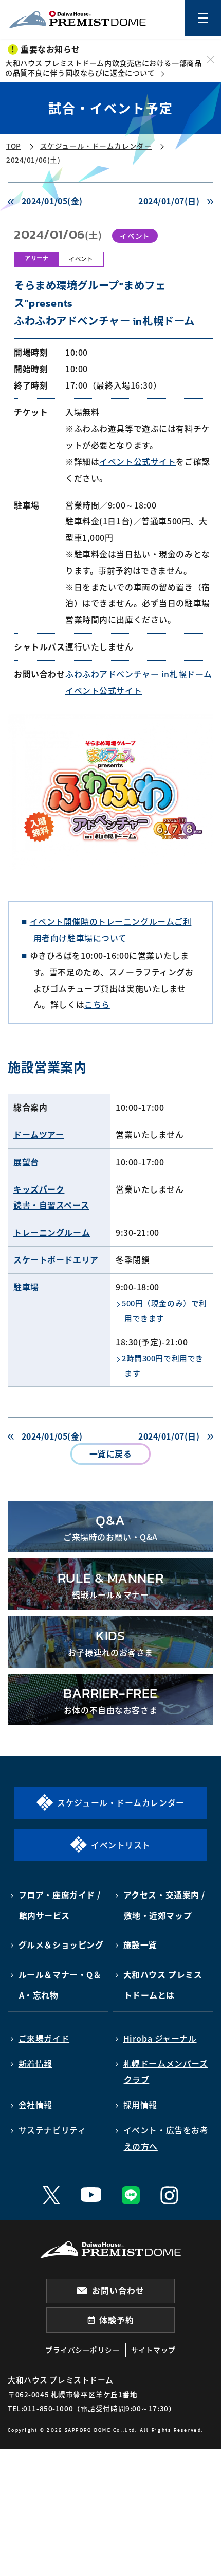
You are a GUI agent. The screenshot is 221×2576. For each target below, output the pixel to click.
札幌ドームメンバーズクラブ (166, 2072)
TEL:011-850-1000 (40, 2408)
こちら (97, 1004)
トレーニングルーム (52, 1232)
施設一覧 (140, 1945)
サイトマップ (153, 2350)
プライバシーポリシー (83, 2350)
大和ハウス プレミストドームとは (163, 1985)
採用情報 (140, 2105)
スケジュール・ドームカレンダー (96, 146)
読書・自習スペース (51, 1205)
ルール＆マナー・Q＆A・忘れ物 (60, 1985)
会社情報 (35, 2105)
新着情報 (35, 2064)
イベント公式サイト (137, 461)
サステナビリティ (52, 2130)
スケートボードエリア (56, 1260)
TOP (14, 146)
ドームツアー (39, 1135)
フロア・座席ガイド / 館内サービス (60, 1905)
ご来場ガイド (44, 2038)
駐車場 (26, 1287)
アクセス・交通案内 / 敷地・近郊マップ (164, 1905)
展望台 (26, 1162)
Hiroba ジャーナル (160, 2038)
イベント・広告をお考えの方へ (166, 2138)
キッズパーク (39, 1189)
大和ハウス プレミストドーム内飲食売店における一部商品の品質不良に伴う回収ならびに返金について (103, 68)
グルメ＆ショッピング (61, 1945)
